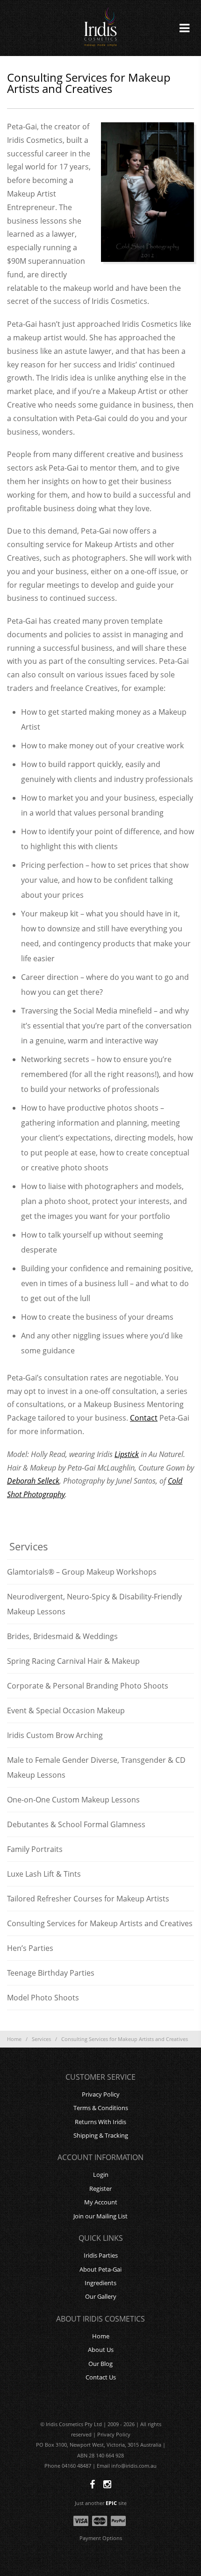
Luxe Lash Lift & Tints (44, 1874)
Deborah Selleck (33, 1481)
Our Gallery (101, 2296)
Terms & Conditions (101, 2108)
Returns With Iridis (100, 2122)
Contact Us (101, 2377)
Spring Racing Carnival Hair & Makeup (73, 1661)
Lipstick (127, 1454)
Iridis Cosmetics (100, 28)
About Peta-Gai (100, 2269)
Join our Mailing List (100, 2216)
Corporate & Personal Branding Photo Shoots (88, 1686)
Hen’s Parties (30, 1948)
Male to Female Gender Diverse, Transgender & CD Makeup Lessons (96, 1767)
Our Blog (100, 2364)
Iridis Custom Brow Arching (55, 1735)
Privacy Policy (101, 2094)
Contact (144, 1418)
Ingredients (100, 2283)
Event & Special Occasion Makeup (66, 1710)
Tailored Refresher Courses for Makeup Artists (88, 1899)
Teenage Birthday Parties (51, 1973)
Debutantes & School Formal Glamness (76, 1824)
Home (14, 2039)
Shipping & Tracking (101, 2135)
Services (41, 2039)
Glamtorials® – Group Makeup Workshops (82, 1572)
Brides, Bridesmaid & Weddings (62, 1636)
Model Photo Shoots (43, 1998)
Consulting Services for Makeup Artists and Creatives (100, 1923)
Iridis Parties (101, 2255)
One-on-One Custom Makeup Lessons (73, 1800)
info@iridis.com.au (134, 2466)
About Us (101, 2350)
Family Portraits (35, 1849)
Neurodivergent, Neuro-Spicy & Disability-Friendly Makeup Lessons (94, 1604)
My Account (101, 2202)
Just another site (101, 2503)
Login (101, 2175)
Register (100, 2189)
